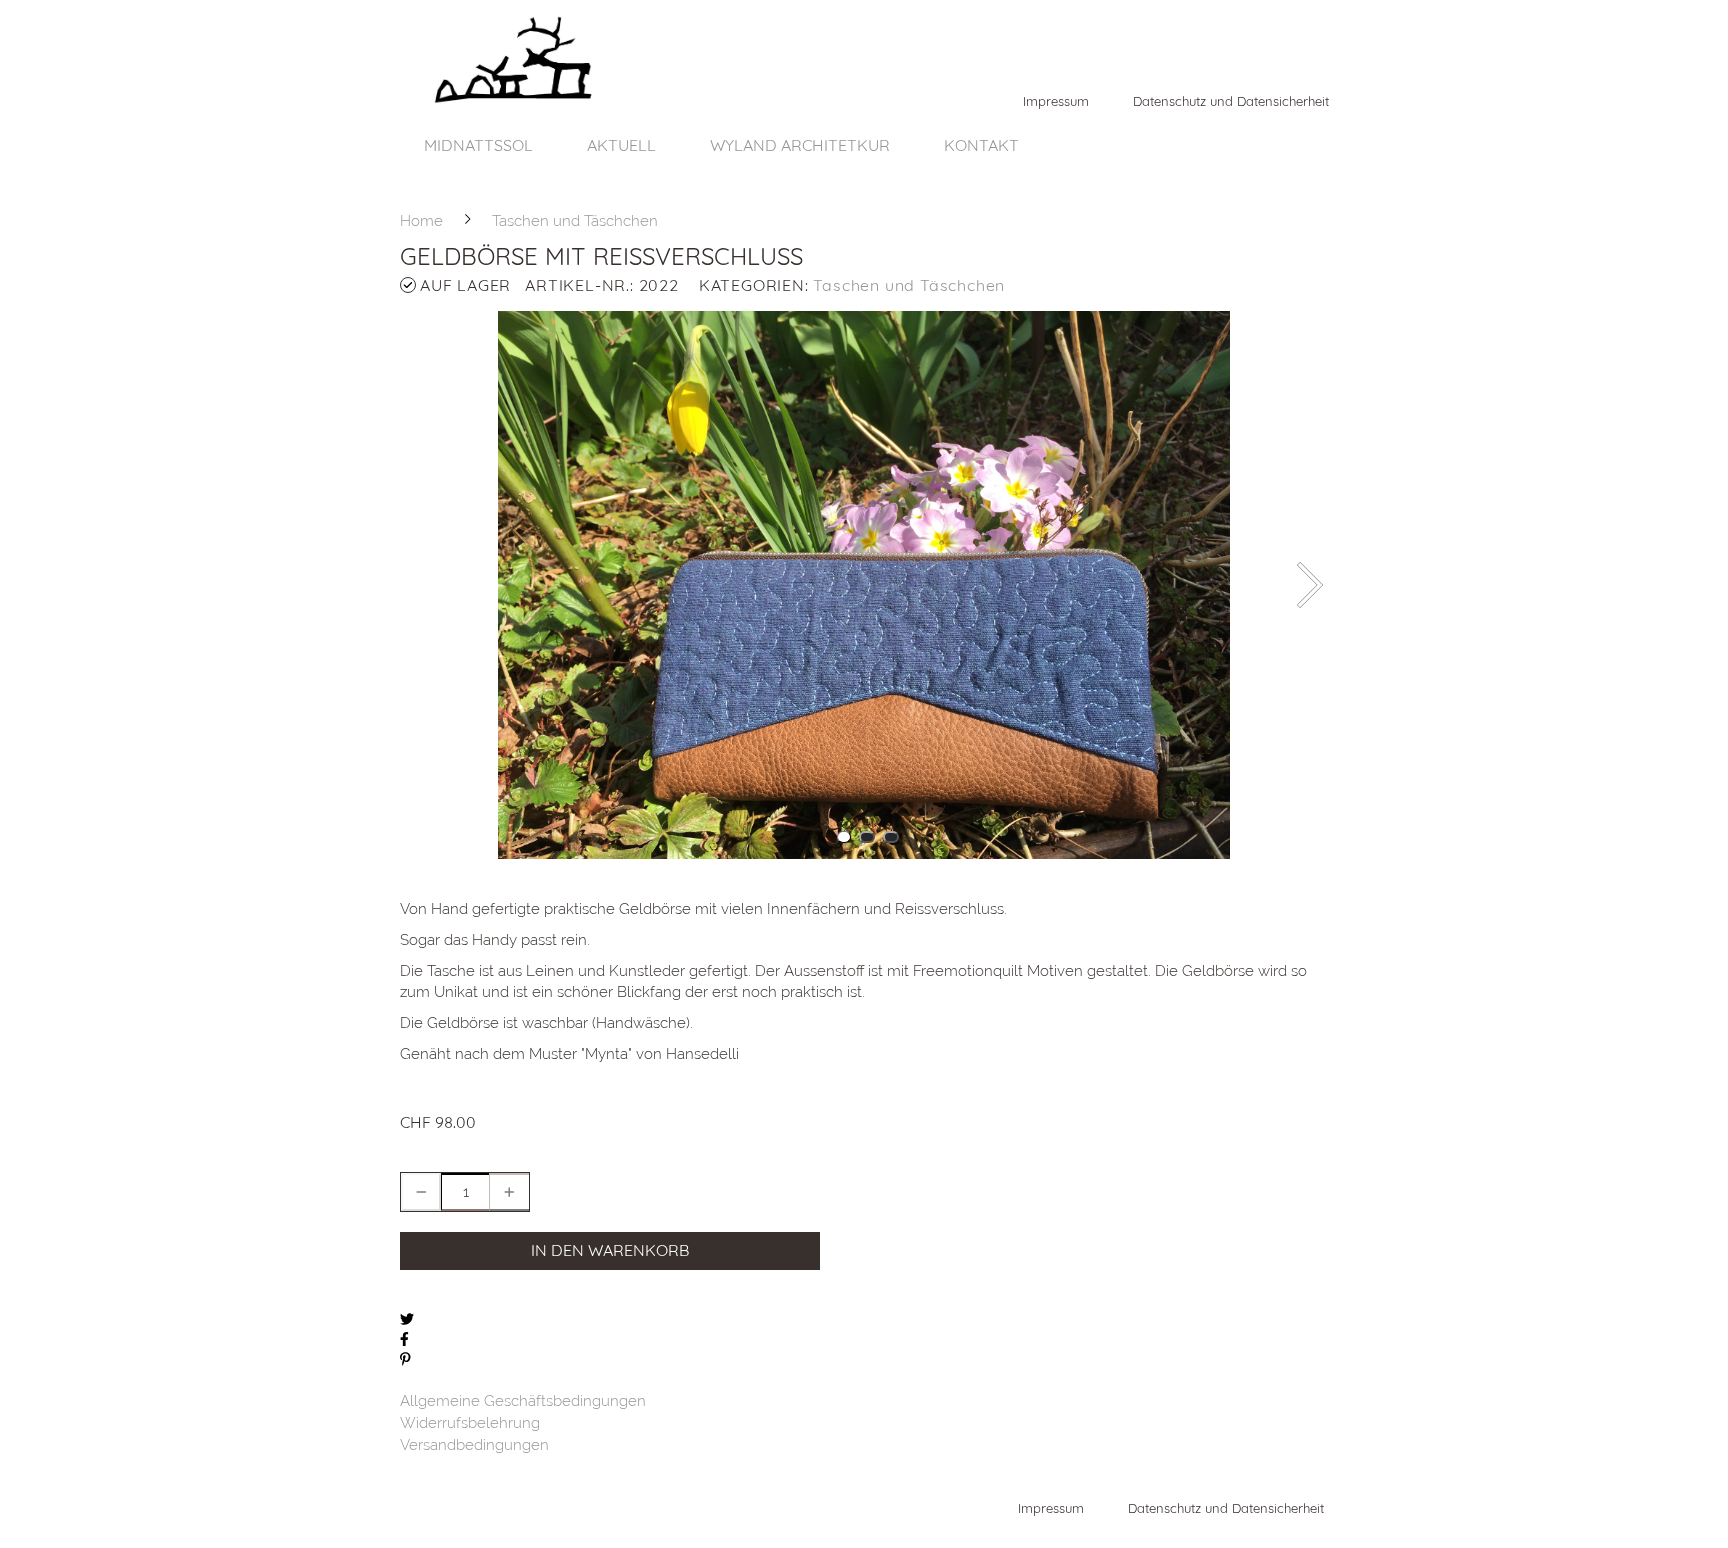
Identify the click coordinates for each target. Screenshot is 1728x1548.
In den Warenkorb (610, 1250)
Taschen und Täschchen (909, 285)
